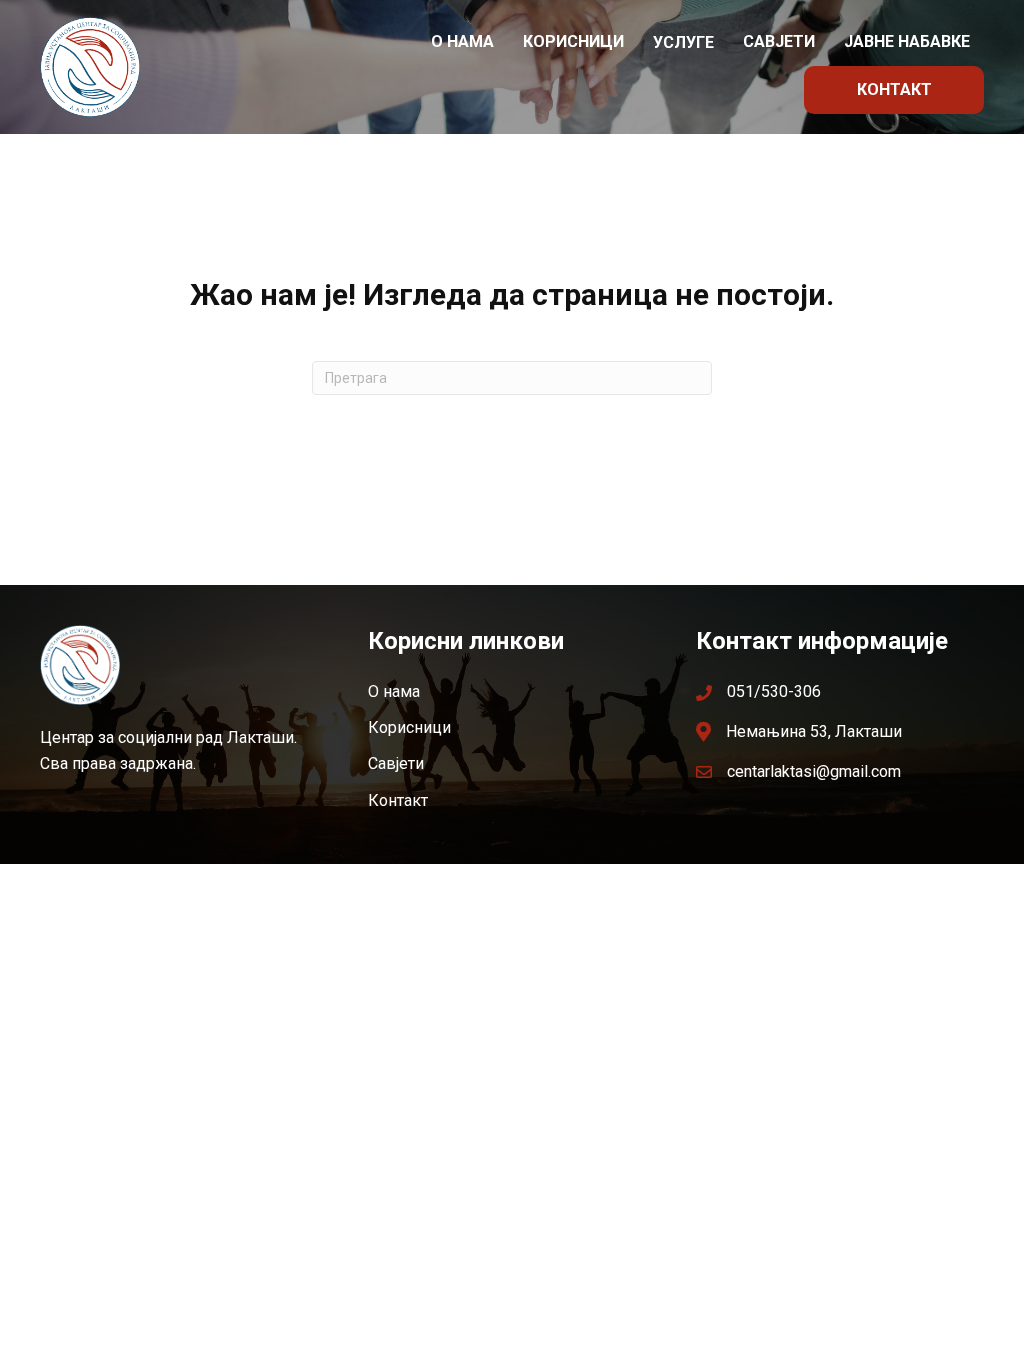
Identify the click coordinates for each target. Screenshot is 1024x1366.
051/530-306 (774, 691)
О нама (462, 41)
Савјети (779, 41)
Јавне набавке (907, 41)
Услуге (683, 42)
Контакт (894, 89)
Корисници (573, 41)
